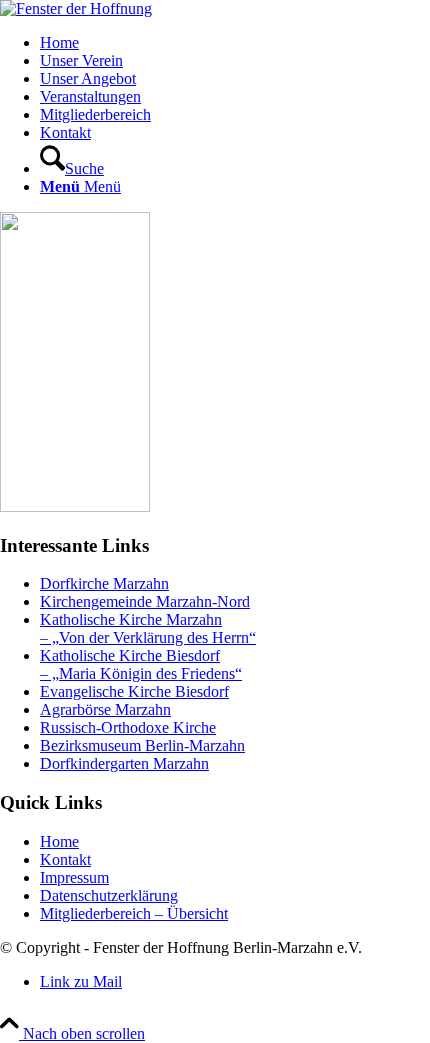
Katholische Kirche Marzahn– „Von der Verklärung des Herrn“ (148, 628)
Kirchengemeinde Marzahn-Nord (145, 601)
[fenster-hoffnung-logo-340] (76, 8)
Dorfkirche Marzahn (104, 583)
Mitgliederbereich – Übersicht (134, 913)
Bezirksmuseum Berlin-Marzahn (142, 745)
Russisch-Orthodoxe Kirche (128, 727)
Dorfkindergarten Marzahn (124, 763)
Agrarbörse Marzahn (105, 709)
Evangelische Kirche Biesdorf (134, 691)
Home (59, 841)
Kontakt (65, 859)
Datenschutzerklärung (109, 895)
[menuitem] (235, 43)
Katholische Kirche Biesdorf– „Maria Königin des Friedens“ (141, 664)
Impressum (74, 877)
